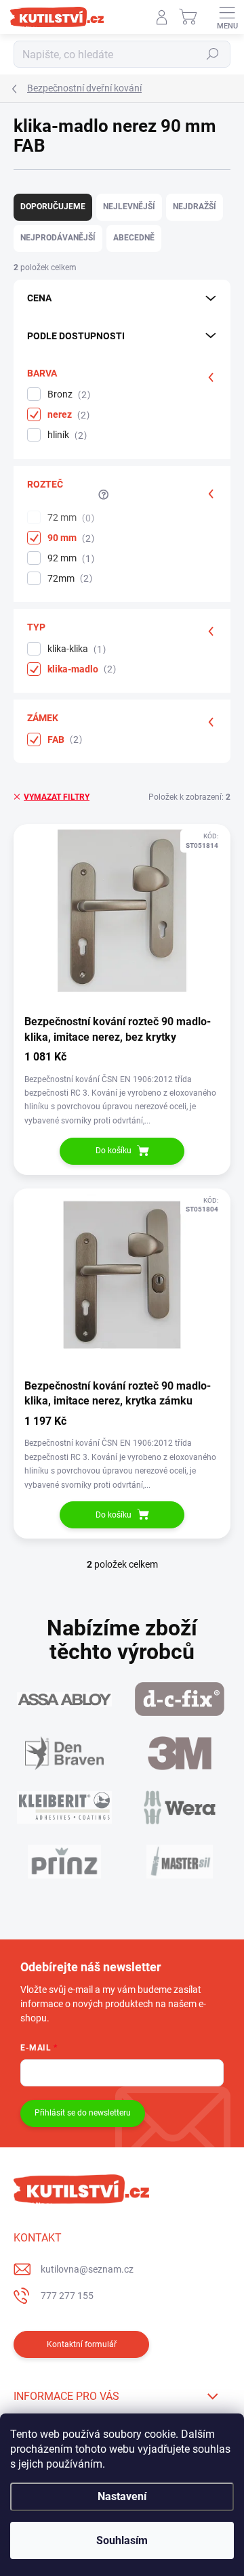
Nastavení (122, 2496)
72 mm (69, 518)
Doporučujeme (53, 207)
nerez (67, 415)
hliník (65, 435)
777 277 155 (67, 2296)
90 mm (69, 538)
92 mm (69, 558)
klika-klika (75, 649)
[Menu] (227, 17)
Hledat (213, 54)
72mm (68, 579)
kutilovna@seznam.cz (87, 2269)
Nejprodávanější (58, 238)
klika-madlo (80, 669)
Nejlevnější (129, 207)
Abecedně (134, 238)
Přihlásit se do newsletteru (83, 2113)
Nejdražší (195, 207)
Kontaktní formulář (82, 2344)
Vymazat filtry (57, 797)
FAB (63, 740)
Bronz (67, 394)
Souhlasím (122, 2540)
